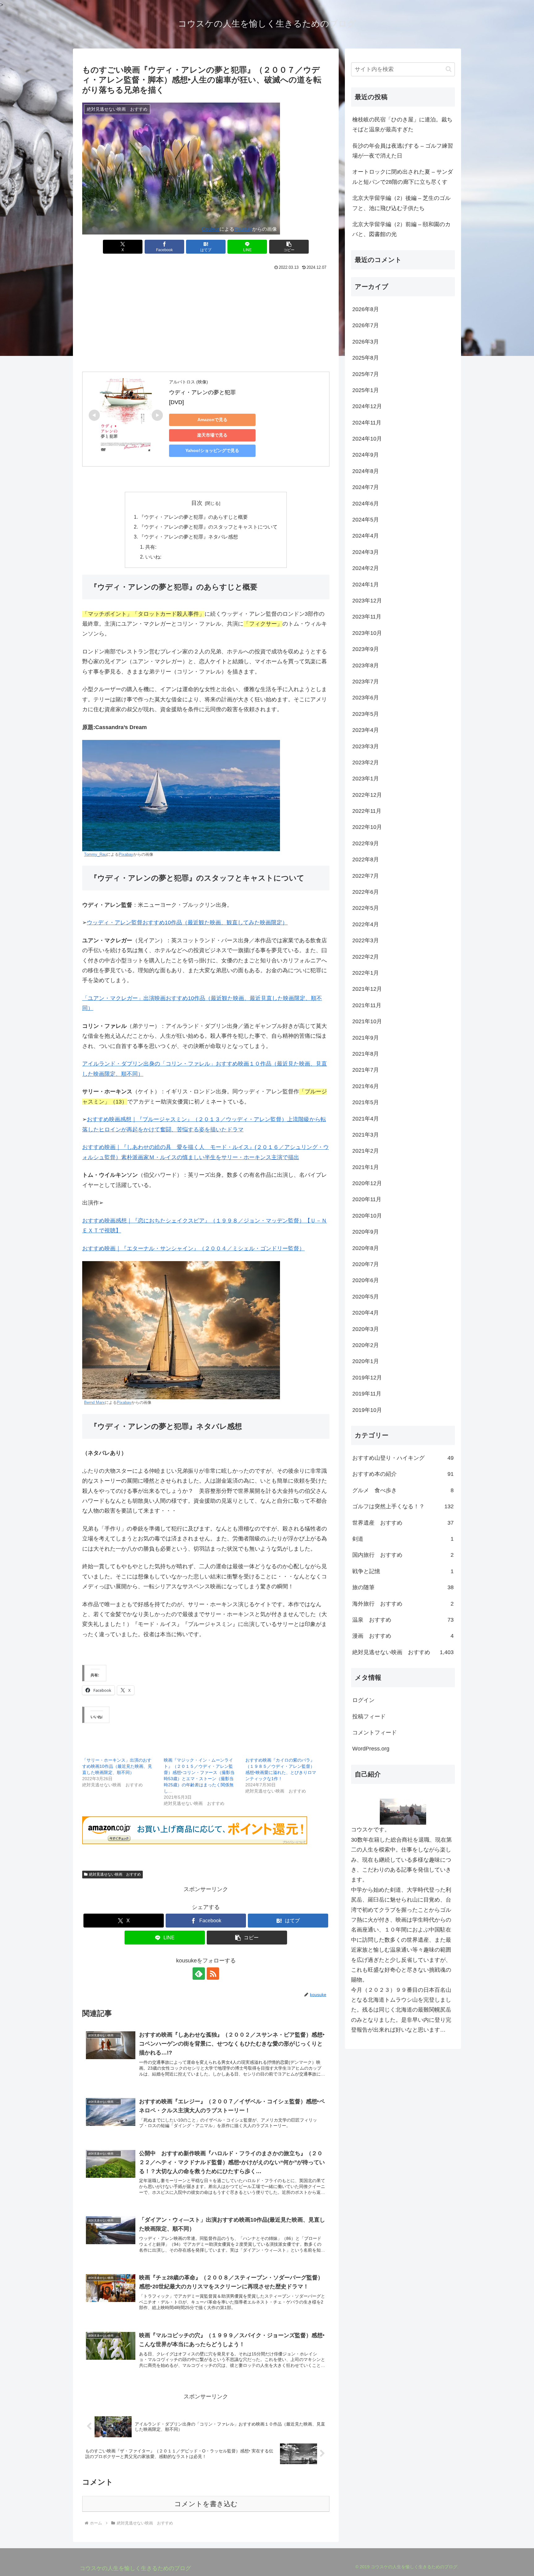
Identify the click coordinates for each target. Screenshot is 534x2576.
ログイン (363, 1700)
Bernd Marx (94, 1403)
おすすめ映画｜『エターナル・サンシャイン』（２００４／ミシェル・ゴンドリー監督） (193, 1248)
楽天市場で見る (212, 435)
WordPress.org (371, 1749)
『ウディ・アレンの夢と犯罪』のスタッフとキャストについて (208, 527)
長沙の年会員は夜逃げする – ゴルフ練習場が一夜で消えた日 (403, 151)
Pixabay (243, 229)
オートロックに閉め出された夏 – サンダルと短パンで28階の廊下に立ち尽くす (403, 177)
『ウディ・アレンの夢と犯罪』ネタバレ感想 (189, 537)
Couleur (211, 229)
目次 (197, 503)
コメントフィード (375, 1733)
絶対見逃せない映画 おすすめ (115, 1874)
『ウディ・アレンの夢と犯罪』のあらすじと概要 (193, 517)
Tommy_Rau (95, 855)
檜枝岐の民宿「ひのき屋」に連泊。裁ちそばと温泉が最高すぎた (402, 125)
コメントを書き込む (206, 2504)
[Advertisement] (206, 320)
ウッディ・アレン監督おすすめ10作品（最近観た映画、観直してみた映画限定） (187, 923)
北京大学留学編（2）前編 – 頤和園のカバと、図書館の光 (401, 229)
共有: (151, 547)
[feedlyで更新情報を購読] (199, 1974)
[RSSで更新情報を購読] (213, 1974)
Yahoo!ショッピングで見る (212, 450)
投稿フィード (369, 1717)
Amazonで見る (212, 420)
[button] (289, 247)
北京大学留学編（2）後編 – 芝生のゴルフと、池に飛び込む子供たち (401, 203)
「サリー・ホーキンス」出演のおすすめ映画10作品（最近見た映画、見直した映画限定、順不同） (117, 1766)
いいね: (153, 557)
